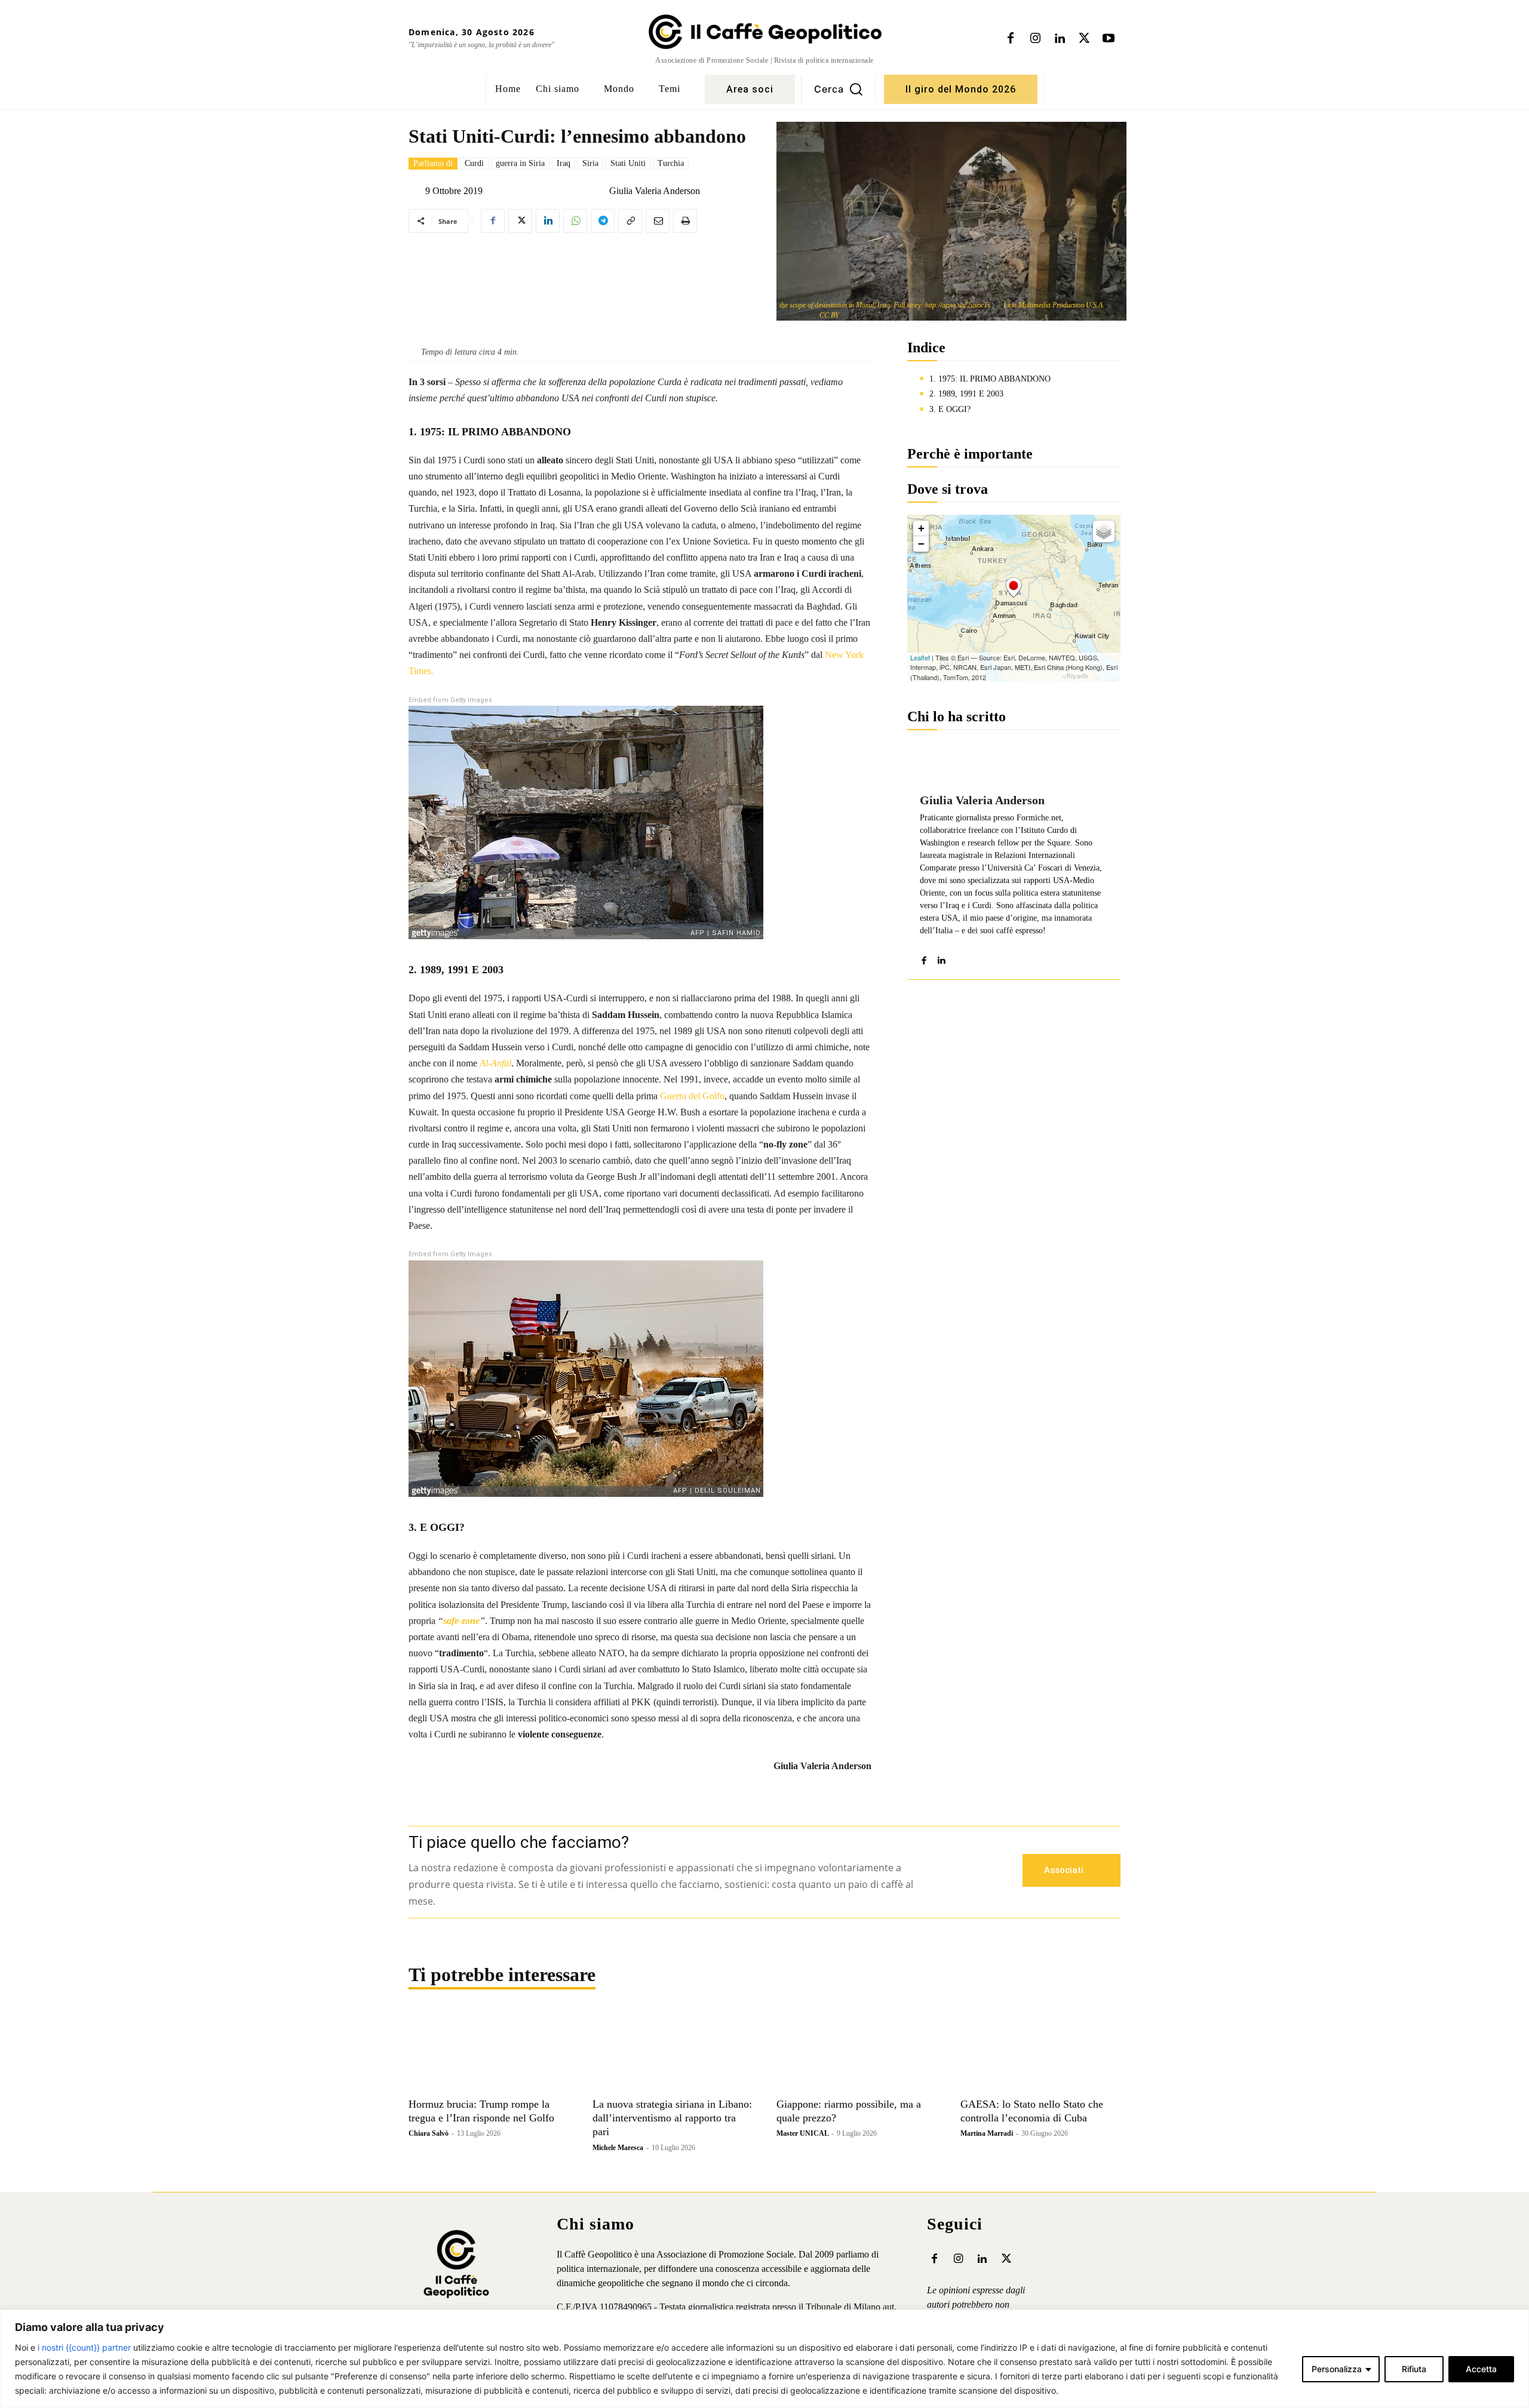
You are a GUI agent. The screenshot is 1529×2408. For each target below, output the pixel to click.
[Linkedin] (1060, 39)
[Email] (658, 221)
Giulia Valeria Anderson (655, 191)
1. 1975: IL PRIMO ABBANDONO (990, 379)
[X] (1084, 39)
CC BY (829, 315)
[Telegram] (603, 221)
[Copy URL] (630, 221)
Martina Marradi (987, 2133)
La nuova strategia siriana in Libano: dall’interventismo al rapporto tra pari (672, 2118)
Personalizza (1337, 2369)
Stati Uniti (628, 163)
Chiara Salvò (429, 2133)
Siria (590, 163)
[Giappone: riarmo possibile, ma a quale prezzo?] (856, 2052)
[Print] (685, 221)
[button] (839, 89)
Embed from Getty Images (450, 700)
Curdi (474, 163)
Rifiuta (1414, 2369)
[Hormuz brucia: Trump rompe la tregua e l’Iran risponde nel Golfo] (489, 2052)
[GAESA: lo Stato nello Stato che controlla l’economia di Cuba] (1040, 2052)
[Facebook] (1011, 39)
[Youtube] (1109, 39)
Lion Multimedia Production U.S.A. (1054, 305)
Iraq (564, 163)
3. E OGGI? (950, 409)
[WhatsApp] (575, 221)
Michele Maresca (618, 2148)
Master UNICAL (802, 2133)
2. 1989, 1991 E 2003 (966, 394)
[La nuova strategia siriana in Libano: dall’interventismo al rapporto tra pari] (673, 2052)
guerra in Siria (520, 163)
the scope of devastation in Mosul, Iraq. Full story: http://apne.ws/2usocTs (885, 305)
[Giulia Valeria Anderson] (600, 191)
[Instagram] (1035, 39)
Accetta (1481, 2369)
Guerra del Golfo (692, 1096)
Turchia (671, 163)
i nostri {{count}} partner (84, 2347)
